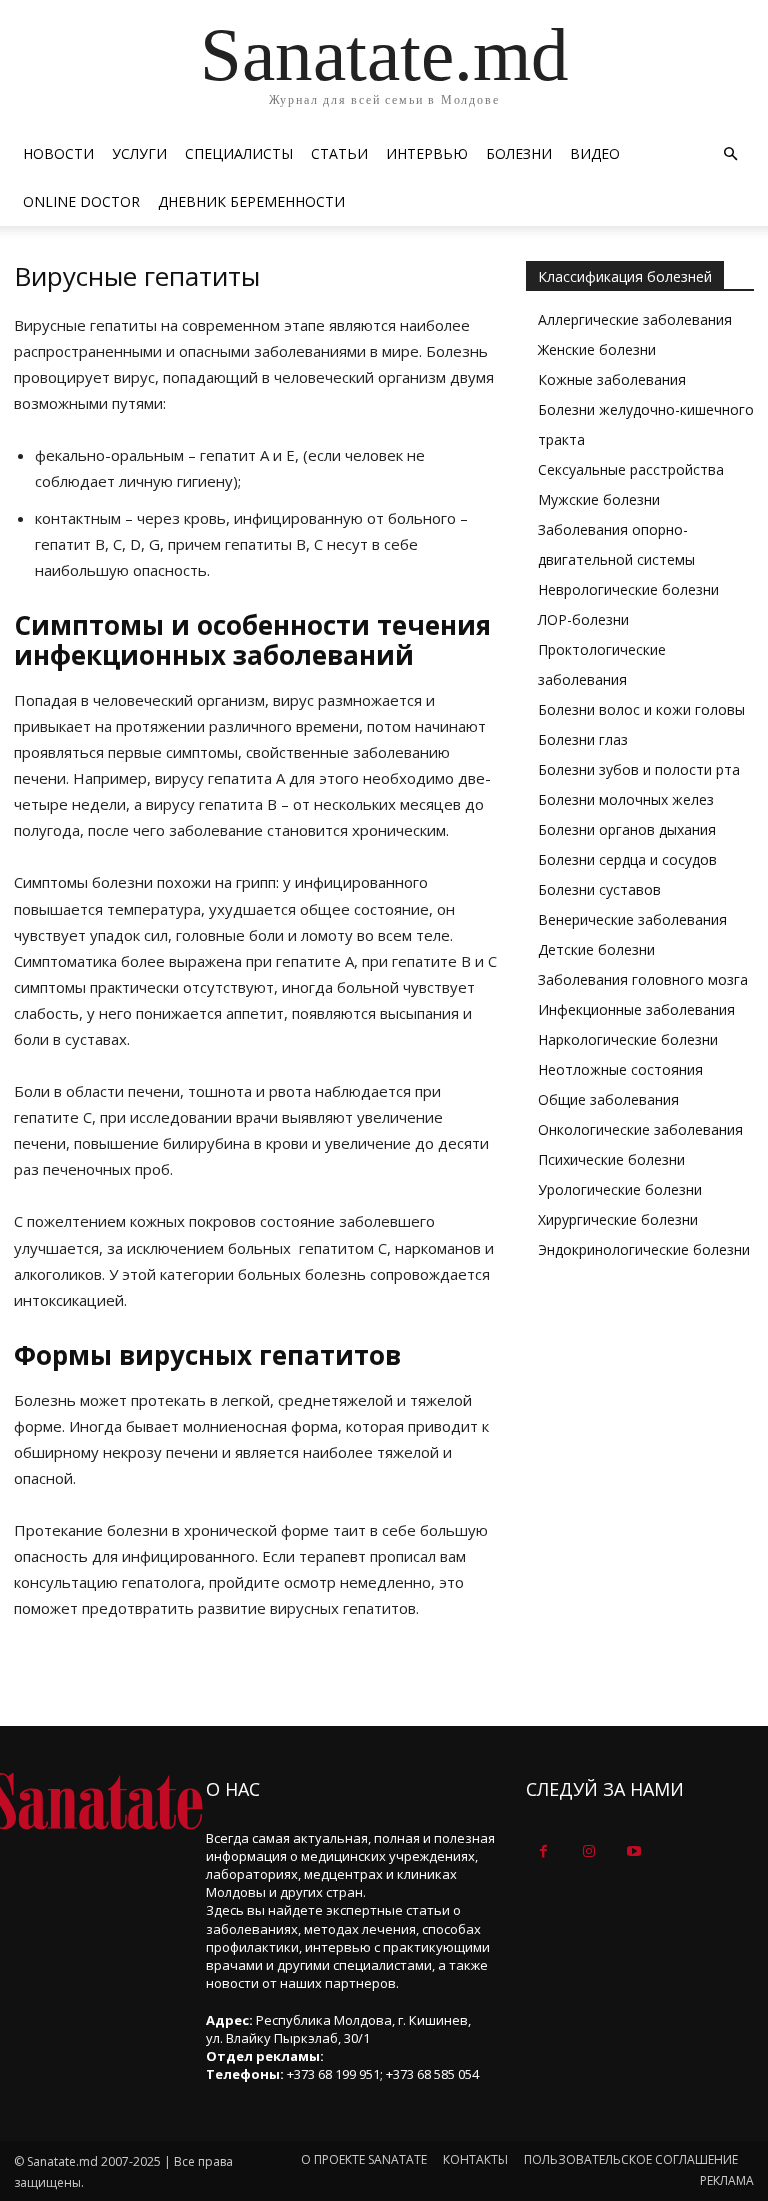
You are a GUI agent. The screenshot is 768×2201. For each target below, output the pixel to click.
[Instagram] (588, 1851)
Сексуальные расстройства (631, 469)
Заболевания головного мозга (643, 979)
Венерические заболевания (632, 919)
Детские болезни (596, 949)
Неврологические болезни (628, 589)
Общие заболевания (608, 1099)
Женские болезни (597, 349)
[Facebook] (543, 1851)
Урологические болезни (620, 1189)
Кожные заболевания (612, 379)
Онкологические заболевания (640, 1129)
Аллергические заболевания (635, 319)
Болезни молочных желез (626, 799)
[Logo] (96, 1801)
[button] (730, 154)
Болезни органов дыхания (627, 829)
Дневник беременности (251, 201)
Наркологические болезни (628, 1039)
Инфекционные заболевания (636, 1009)
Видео (595, 153)
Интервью (427, 153)
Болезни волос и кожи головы (641, 709)
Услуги (139, 153)
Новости (58, 153)
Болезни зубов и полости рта (639, 769)
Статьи (339, 153)
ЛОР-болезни (583, 619)
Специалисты (239, 153)
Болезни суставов (599, 889)
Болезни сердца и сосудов (627, 859)
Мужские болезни (599, 499)
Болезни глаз (583, 739)
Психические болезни (611, 1159)
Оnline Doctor (81, 201)
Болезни (519, 153)
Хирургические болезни (618, 1219)
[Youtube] (633, 1851)
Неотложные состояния (620, 1069)
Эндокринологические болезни (644, 1249)
